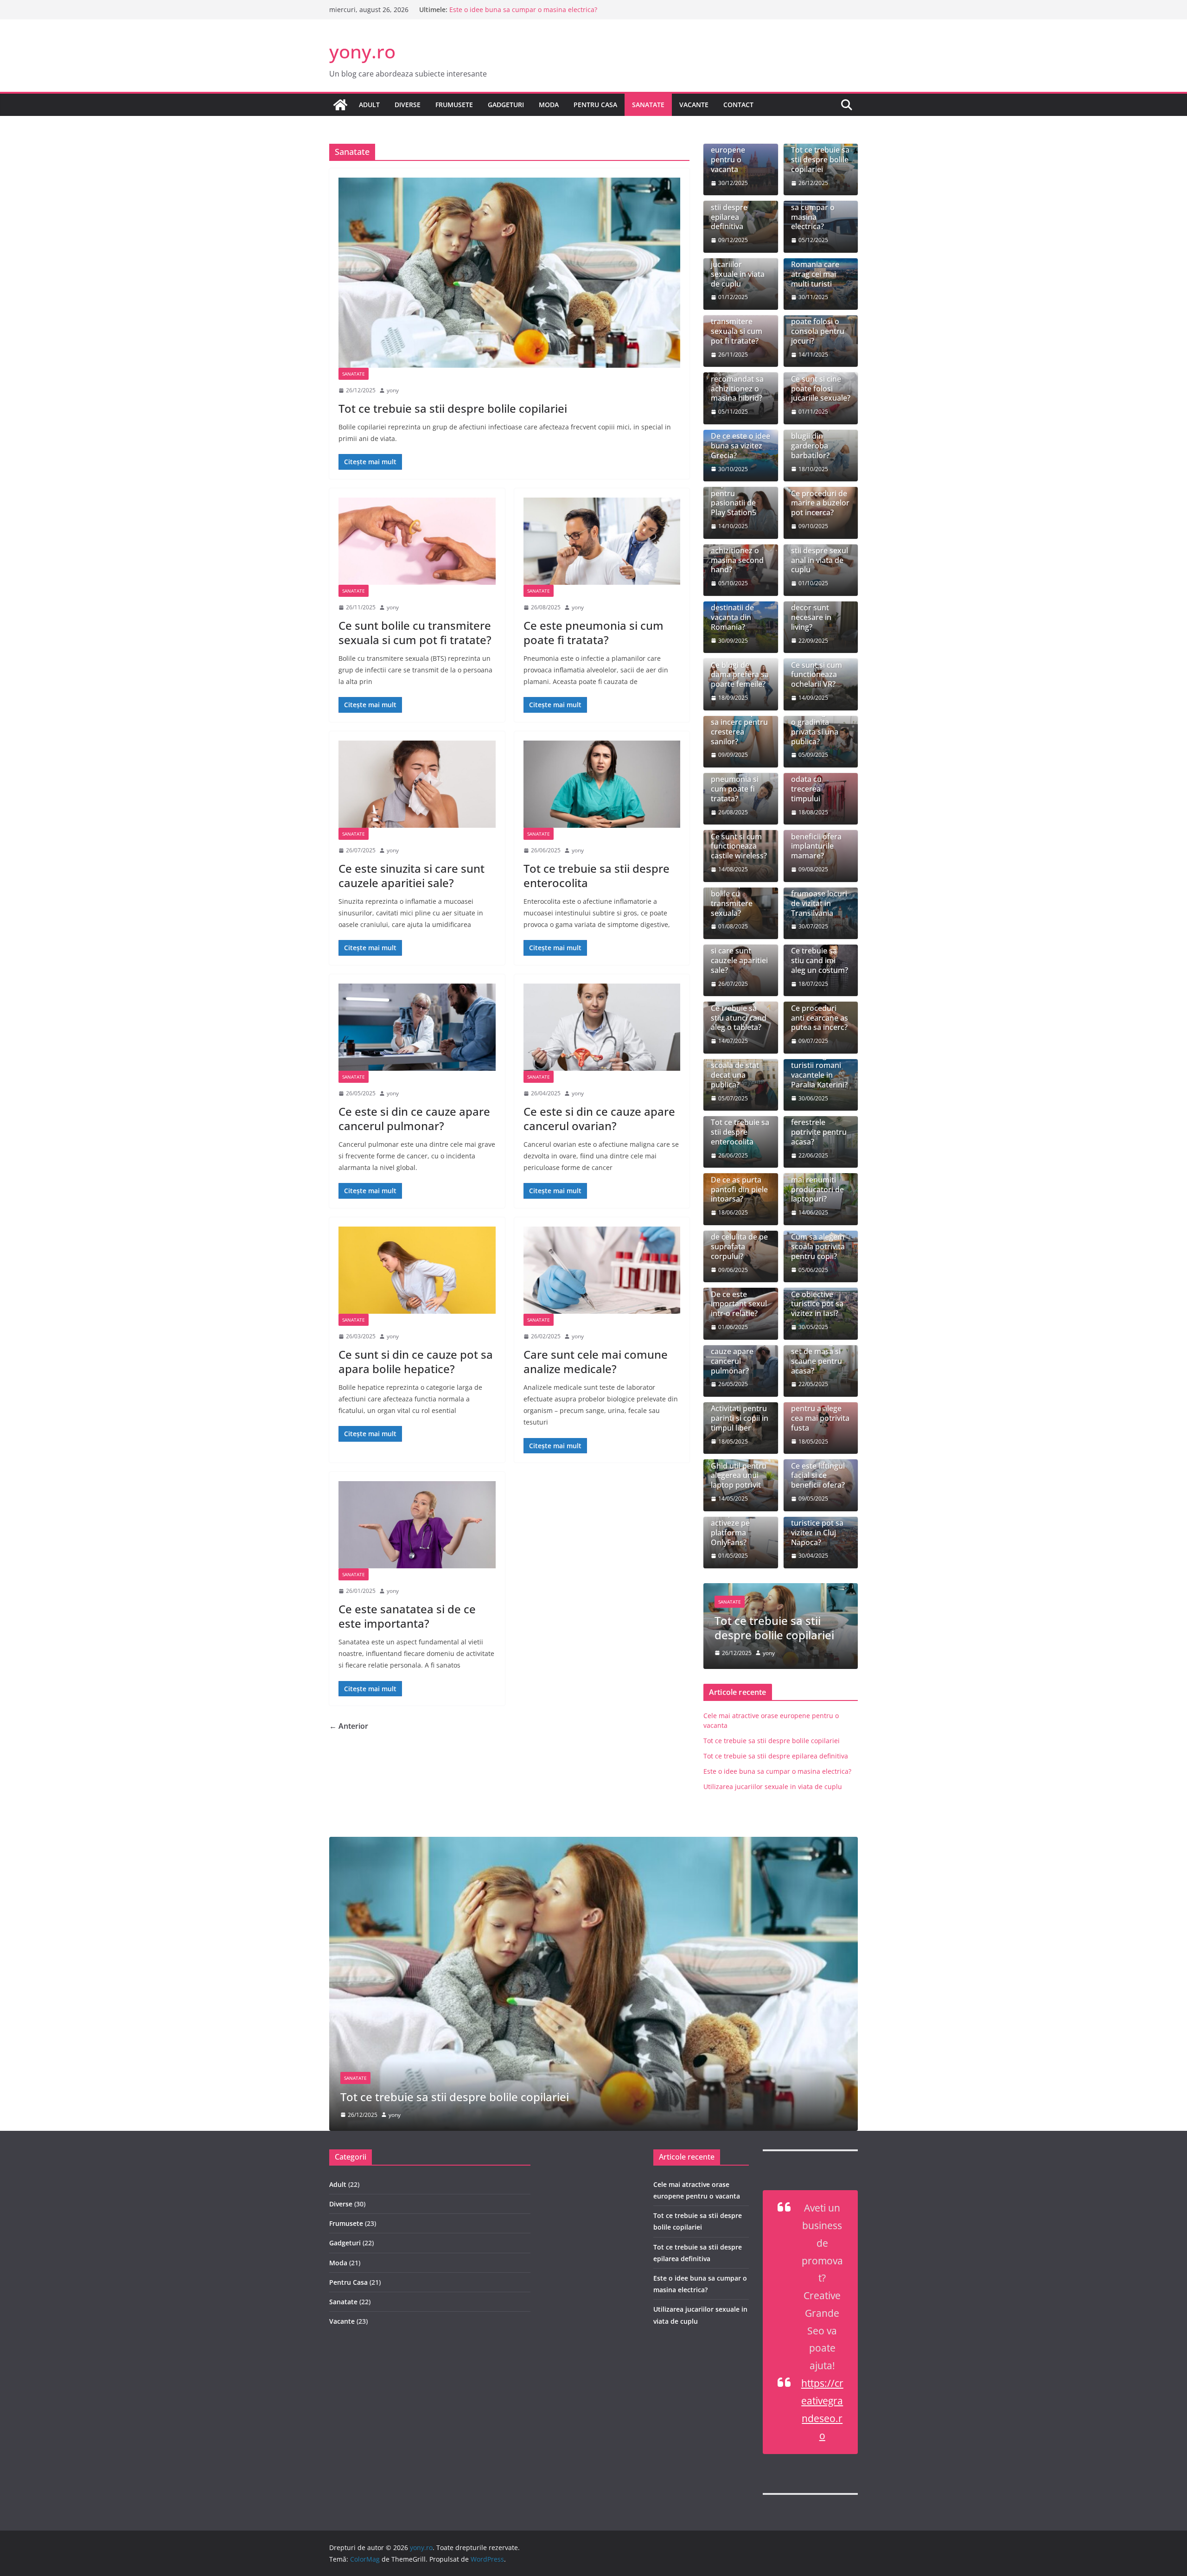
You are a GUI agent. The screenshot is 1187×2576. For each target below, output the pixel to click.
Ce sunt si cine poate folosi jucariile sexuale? (821, 389)
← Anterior (349, 1726)
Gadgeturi (506, 105)
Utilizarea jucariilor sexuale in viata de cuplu (738, 269)
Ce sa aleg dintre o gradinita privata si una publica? (820, 727)
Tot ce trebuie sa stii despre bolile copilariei (453, 408)
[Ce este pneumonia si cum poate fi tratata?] (602, 541)
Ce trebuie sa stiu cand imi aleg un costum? (820, 960)
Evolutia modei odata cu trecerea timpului (817, 784)
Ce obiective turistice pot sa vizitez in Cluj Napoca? (817, 1528)
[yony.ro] (340, 105)
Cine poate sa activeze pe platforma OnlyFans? (734, 1528)
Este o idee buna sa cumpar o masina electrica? (820, 212)
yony (393, 390)
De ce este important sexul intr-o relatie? (739, 1304)
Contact (738, 105)
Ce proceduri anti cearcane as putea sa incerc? (820, 1018)
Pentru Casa (595, 105)
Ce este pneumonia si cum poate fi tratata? (593, 633)
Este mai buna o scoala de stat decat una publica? (739, 1070)
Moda (549, 105)
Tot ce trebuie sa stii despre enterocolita (597, 876)
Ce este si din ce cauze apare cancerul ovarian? (599, 1119)
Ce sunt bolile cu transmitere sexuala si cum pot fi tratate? (415, 633)
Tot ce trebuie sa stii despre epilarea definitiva (522, 10)
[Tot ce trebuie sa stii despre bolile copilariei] (509, 273)
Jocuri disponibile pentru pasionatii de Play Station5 (734, 493)
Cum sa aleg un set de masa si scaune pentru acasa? (818, 1356)
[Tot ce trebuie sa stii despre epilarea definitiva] (593, 1843)
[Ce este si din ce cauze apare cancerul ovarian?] (602, 1027)
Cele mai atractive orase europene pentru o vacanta (737, 150)
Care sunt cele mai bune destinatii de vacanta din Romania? (736, 608)
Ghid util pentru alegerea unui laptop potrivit (739, 1476)
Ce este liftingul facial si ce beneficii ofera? (818, 1476)
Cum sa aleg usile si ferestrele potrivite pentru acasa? (819, 1123)
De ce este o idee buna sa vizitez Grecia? (740, 446)
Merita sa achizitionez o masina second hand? (737, 555)
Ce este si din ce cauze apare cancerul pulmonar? (414, 1119)
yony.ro (362, 51)
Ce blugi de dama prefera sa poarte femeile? (740, 675)
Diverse (408, 105)
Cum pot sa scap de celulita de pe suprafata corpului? (740, 1242)
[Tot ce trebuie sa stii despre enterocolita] (602, 784)
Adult (369, 105)
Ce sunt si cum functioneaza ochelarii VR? (817, 675)
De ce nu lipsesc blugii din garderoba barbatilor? (819, 441)
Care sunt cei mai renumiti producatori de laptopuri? (817, 1185)
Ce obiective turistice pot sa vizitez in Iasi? (817, 1304)
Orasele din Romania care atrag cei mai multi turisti (815, 269)
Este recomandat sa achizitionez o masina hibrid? (737, 384)
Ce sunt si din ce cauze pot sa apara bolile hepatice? (416, 1362)
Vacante (694, 105)
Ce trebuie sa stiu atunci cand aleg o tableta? (739, 1018)
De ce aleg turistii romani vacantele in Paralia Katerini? (819, 1070)
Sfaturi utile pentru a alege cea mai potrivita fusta (820, 1413)
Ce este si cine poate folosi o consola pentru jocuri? (818, 327)
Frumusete (454, 105)
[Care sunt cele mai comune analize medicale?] (602, 1270)
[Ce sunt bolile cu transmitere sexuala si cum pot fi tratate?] (417, 541)
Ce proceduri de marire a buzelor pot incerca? (820, 503)
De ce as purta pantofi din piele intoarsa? (739, 1189)
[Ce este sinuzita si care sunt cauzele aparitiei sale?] (417, 784)
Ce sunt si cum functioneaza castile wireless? (739, 846)
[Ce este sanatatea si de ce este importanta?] (417, 1525)
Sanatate (648, 105)
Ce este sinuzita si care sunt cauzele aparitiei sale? (412, 876)
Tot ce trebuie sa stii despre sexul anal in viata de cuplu (820, 555)
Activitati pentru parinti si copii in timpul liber (740, 1418)
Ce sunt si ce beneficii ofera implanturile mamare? (816, 841)
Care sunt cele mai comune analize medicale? (596, 1362)
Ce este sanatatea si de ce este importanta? (407, 1616)
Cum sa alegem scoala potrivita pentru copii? (818, 1246)
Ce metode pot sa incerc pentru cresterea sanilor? (739, 727)
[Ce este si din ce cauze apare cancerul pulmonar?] (417, 1027)
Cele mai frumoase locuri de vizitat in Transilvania (819, 898)
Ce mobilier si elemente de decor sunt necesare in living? (815, 608)
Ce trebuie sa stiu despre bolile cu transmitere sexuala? (734, 894)
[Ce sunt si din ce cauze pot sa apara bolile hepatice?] (417, 1270)
